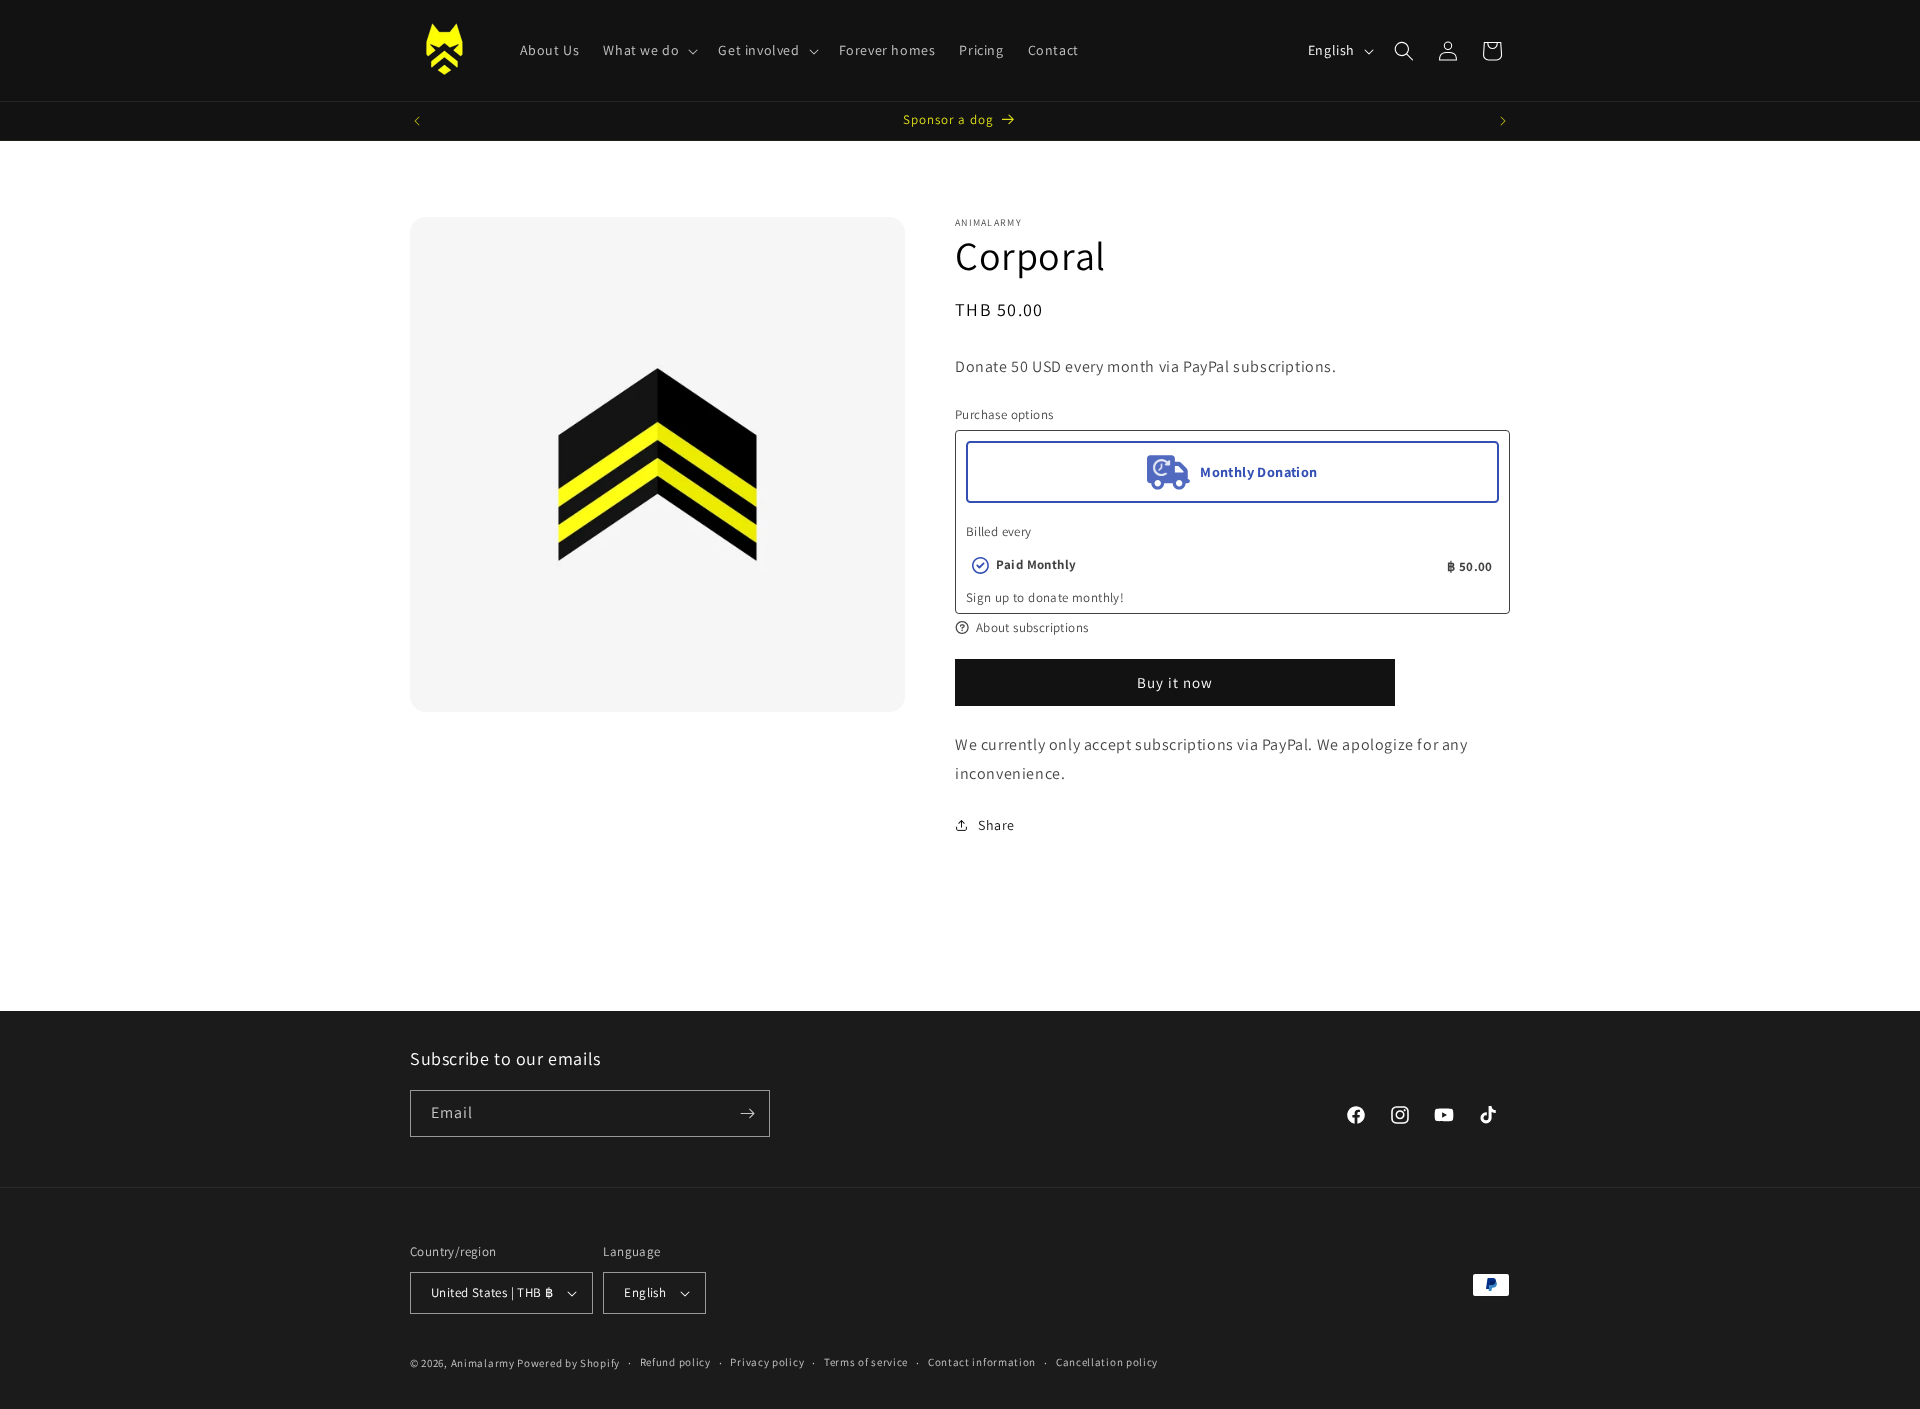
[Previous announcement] (417, 121)
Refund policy (675, 1362)
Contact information (982, 1362)
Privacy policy (767, 1362)
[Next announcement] (1503, 121)
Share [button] (996, 825)
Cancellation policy (1107, 1362)
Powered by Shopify (568, 1363)
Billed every (999, 531)
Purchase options (1004, 415)
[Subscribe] (747, 1113)
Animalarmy (483, 1363)
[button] (648, 50)
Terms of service (866, 1362)
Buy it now (1175, 682)
